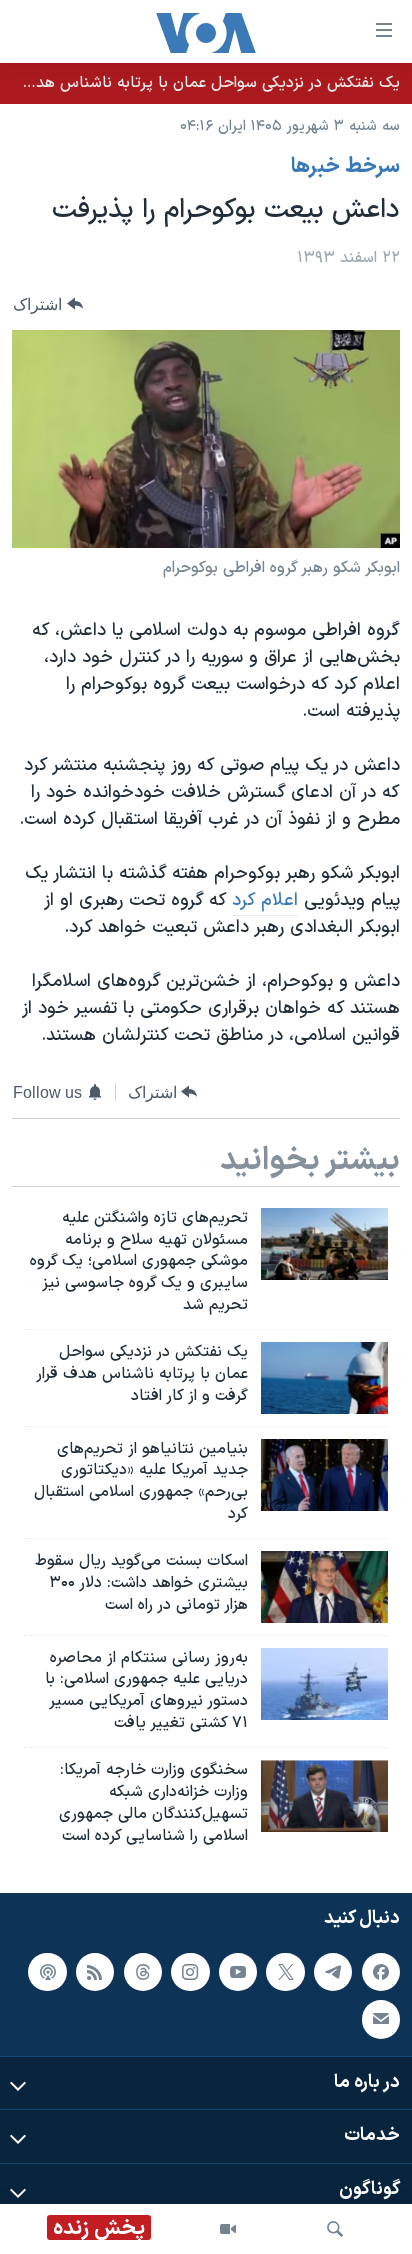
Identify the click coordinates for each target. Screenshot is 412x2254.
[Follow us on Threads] (143, 1972)
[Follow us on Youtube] (238, 1972)
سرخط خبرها (345, 167)
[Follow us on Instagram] (190, 1972)
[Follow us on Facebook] (381, 1972)
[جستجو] (335, 2229)
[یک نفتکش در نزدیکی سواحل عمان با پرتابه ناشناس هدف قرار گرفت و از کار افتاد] (324, 1378)
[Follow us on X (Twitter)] (285, 1972)
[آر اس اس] (95, 1972)
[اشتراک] (381, 2020)
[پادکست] (47, 1972)
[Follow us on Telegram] (333, 1972)
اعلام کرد (265, 900)
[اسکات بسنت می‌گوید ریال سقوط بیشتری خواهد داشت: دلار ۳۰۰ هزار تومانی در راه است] (324, 1587)
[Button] (48, 304)
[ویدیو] (228, 2229)
